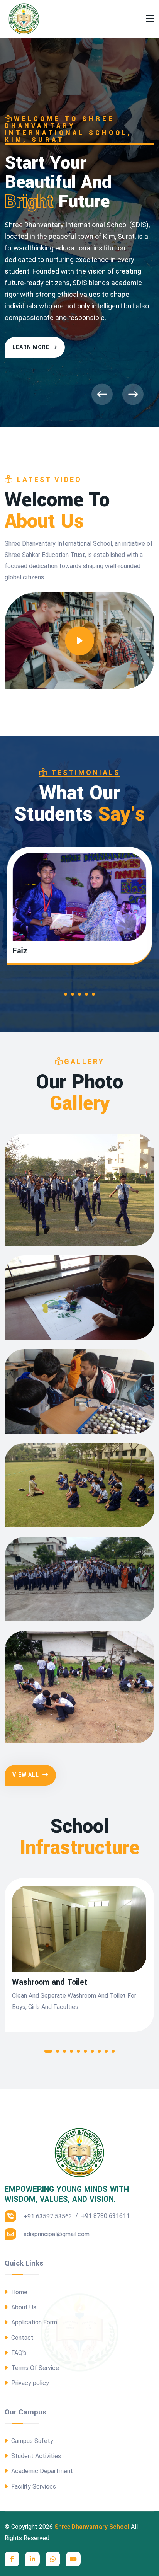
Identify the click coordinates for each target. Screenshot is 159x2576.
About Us (23, 2307)
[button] (63, 996)
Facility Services (33, 2487)
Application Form (33, 2322)
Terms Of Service (34, 2368)
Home (19, 2292)
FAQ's (18, 2353)
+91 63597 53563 (47, 2216)
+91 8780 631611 (105, 2216)
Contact (22, 2338)
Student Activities (35, 2456)
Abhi (20, 951)
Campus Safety (31, 2441)
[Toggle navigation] (150, 19)
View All (26, 1775)
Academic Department (41, 2471)
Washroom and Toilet (50, 1982)
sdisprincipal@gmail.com (56, 2234)
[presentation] (102, 394)
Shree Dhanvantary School (92, 2527)
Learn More (31, 349)
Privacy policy (29, 2383)
